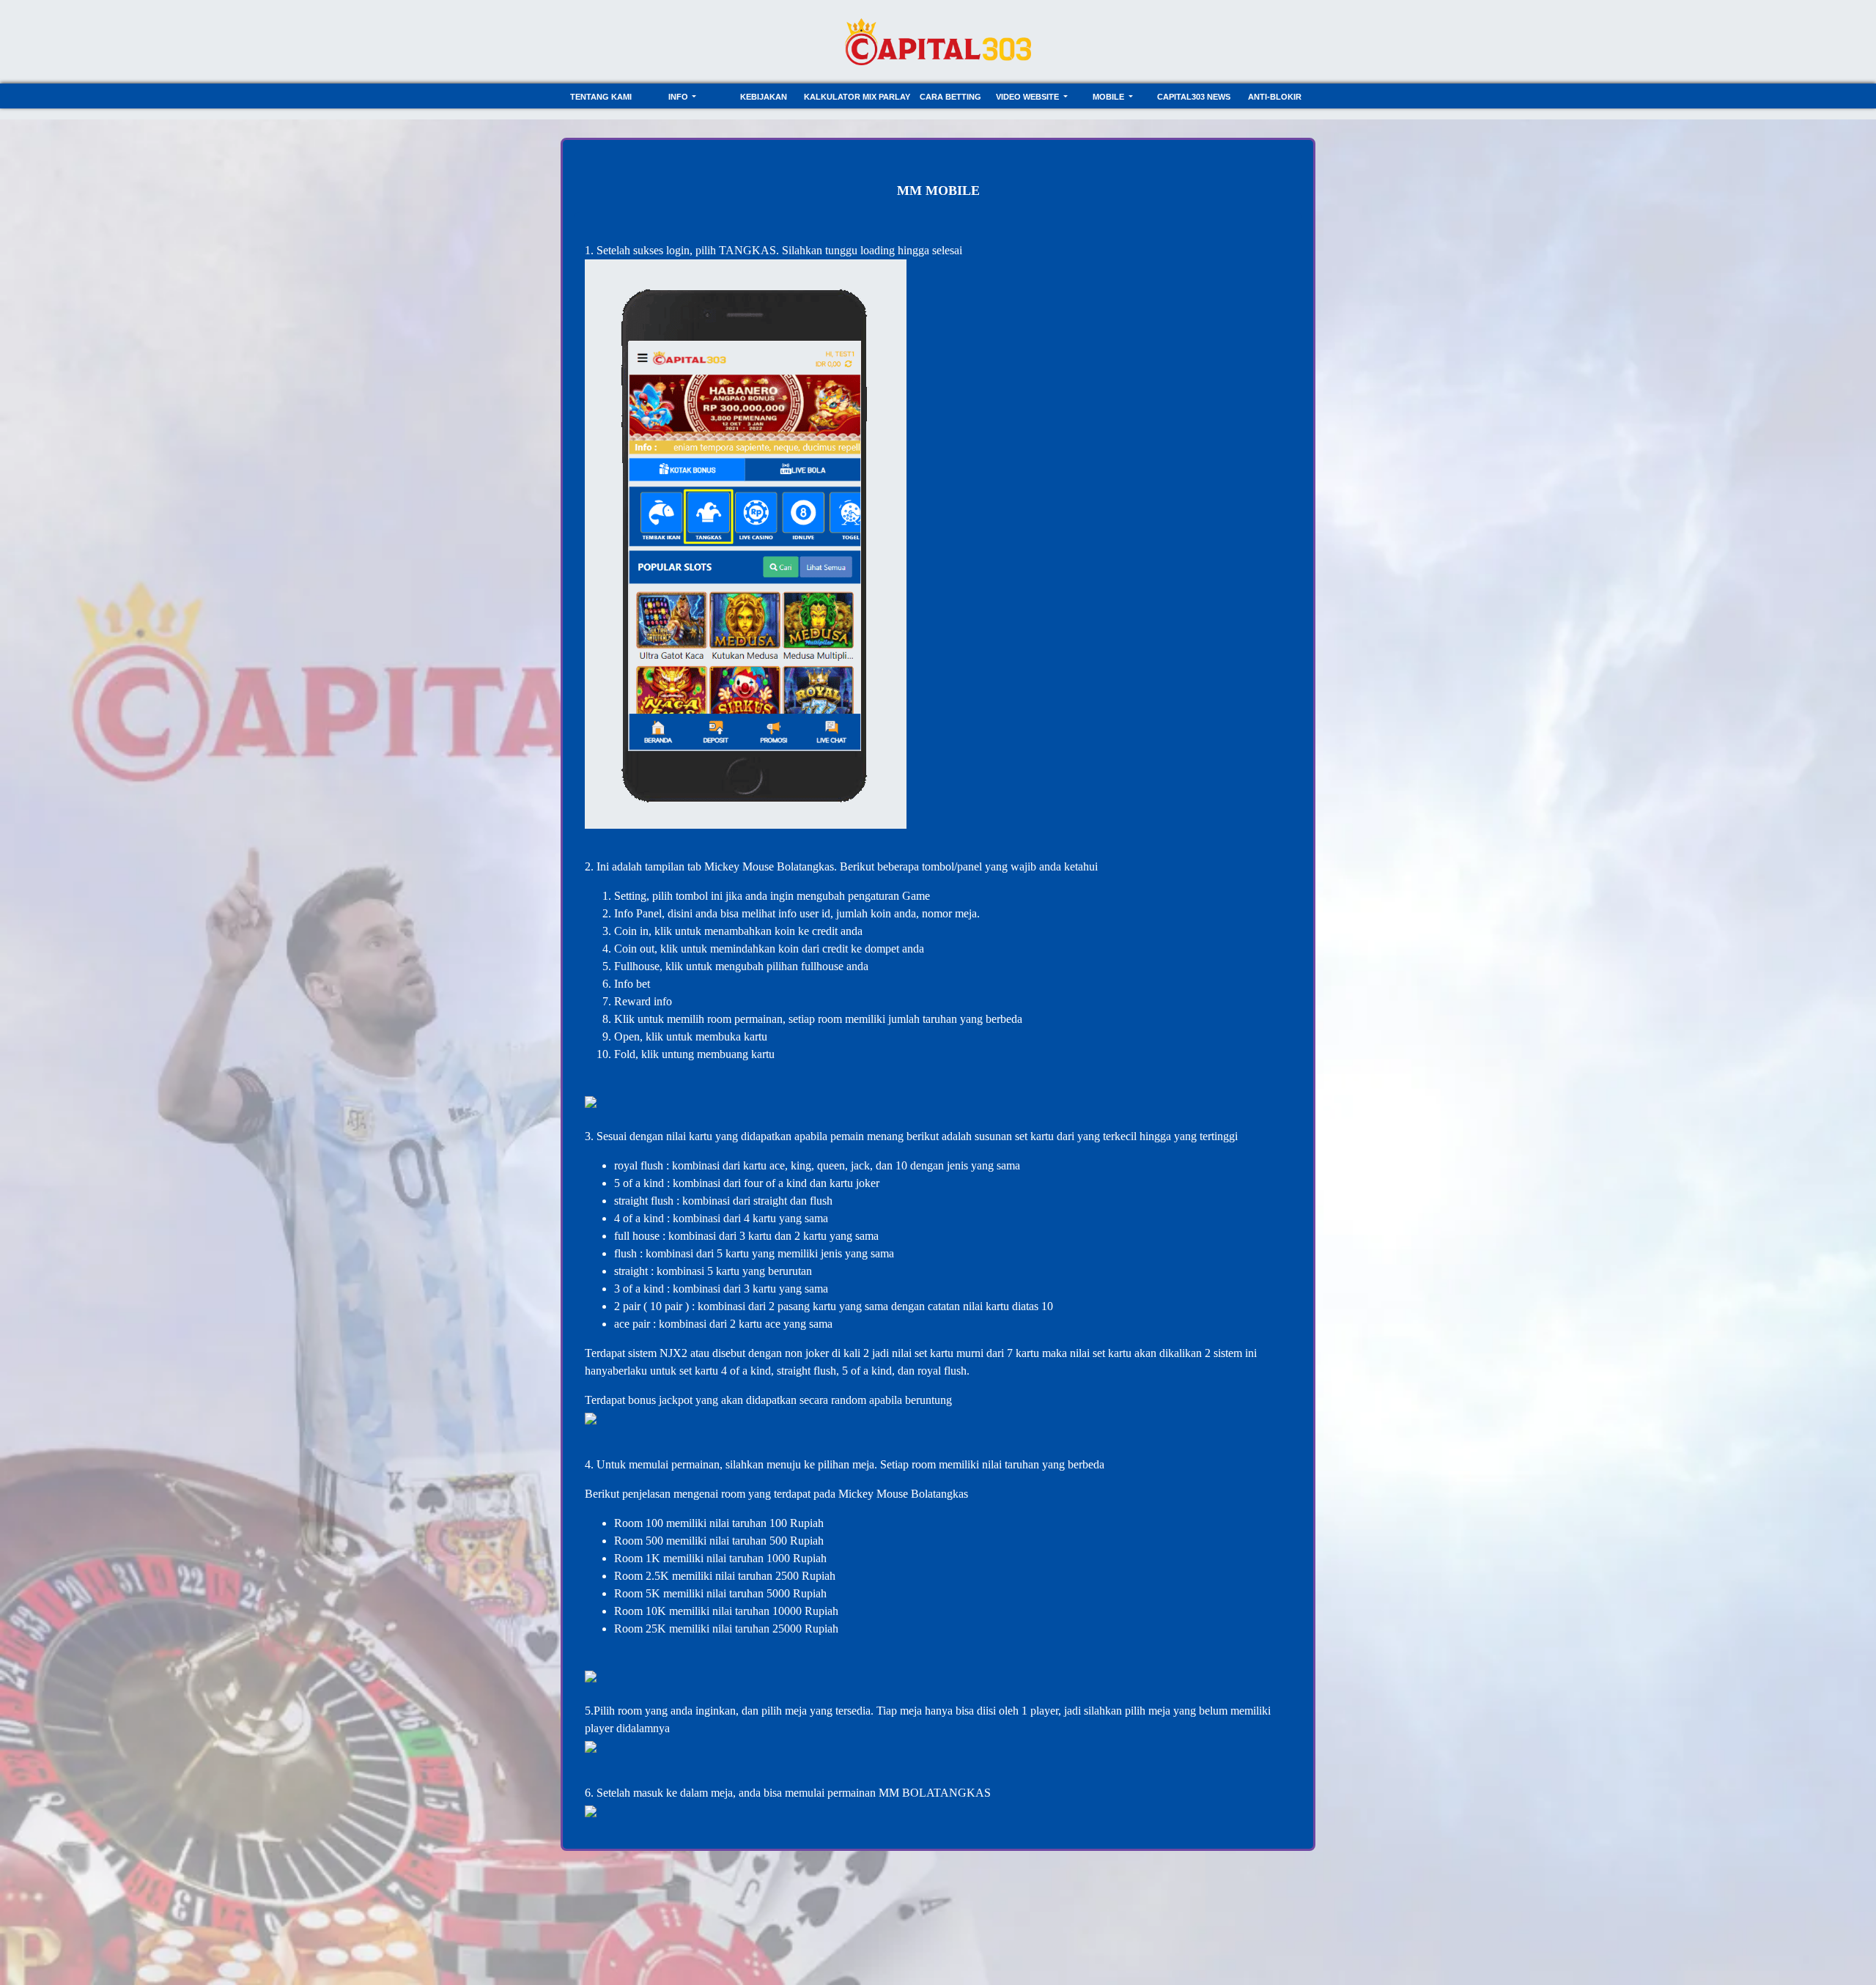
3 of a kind (639, 1289)
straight (632, 1271)
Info (679, 97)
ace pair (632, 1324)
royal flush (639, 1165)
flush (627, 1253)
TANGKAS (747, 250)
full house (637, 1236)
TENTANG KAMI (601, 97)
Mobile (1109, 97)
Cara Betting (950, 97)
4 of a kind (639, 1218)
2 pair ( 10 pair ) (651, 1306)
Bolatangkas (805, 866)
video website (1029, 97)
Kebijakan (764, 97)
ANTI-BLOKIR (1275, 97)
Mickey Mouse (739, 866)
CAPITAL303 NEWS (1194, 97)
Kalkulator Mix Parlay (857, 97)
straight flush (644, 1201)
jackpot (677, 1400)
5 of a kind (640, 1183)
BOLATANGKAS (946, 1793)
